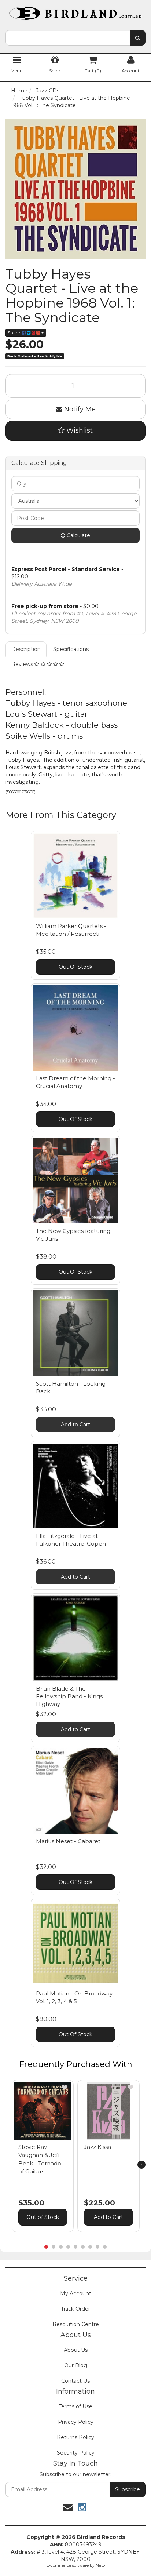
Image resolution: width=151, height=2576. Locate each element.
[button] (65, 2087)
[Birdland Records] (75, 11)
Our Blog (76, 2365)
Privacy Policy (76, 2422)
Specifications (71, 649)
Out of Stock (43, 2217)
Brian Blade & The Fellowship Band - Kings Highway (69, 1696)
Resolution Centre (76, 2324)
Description (26, 649)
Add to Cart (75, 1425)
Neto (100, 2565)
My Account (76, 2293)
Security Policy (76, 2453)
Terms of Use (75, 2406)
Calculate (78, 535)
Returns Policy (75, 2437)
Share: (15, 333)
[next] (141, 2165)
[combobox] (68, 38)
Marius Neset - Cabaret (68, 1841)
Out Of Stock (75, 967)
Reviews (23, 664)
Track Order (75, 2309)
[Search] (138, 38)
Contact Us (75, 2381)
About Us (76, 2350)
